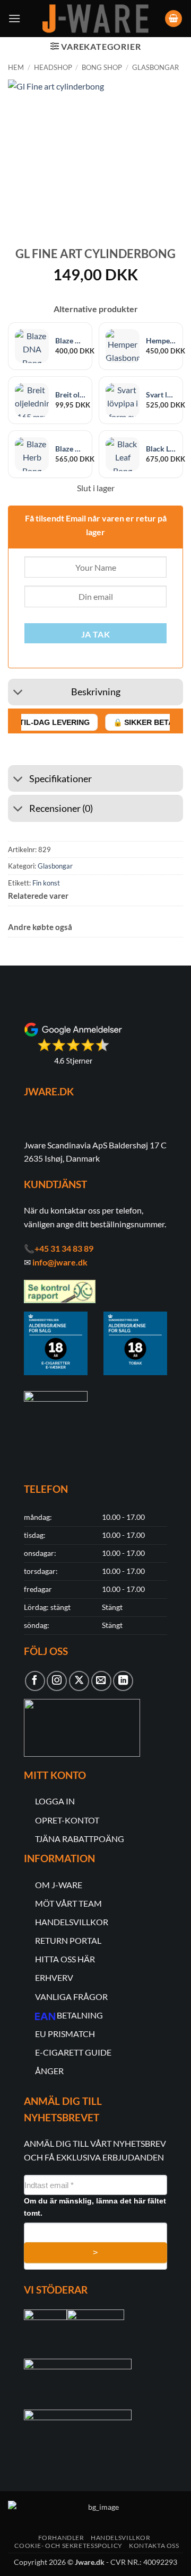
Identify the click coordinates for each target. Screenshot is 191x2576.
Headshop (53, 67)
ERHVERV (54, 1977)
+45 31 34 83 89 (64, 1248)
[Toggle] (18, 693)
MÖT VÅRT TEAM (68, 1903)
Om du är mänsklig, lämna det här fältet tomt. (95, 2207)
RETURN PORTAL (68, 1940)
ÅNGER (49, 2071)
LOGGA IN (55, 1801)
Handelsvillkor (121, 2538)
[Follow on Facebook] (35, 1681)
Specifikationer (60, 779)
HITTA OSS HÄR (65, 1959)
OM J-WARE (59, 1885)
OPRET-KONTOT (67, 1820)
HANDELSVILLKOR (72, 1922)
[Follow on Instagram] (57, 1681)
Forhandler (61, 2538)
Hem (16, 67)
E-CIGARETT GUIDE (73, 2052)
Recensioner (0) (61, 808)
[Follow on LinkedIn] (123, 1681)
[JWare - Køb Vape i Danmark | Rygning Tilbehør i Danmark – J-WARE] (95, 19)
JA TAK (96, 634)
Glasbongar (155, 67)
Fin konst (46, 883)
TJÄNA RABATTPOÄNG (80, 1839)
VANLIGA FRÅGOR (71, 1997)
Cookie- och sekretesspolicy (68, 2546)
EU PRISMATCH (65, 2034)
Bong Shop (102, 67)
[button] (14, 18)
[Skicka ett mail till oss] (101, 1681)
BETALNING (80, 2015)
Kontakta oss (154, 2546)
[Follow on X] (79, 1681)
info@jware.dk (60, 1262)
